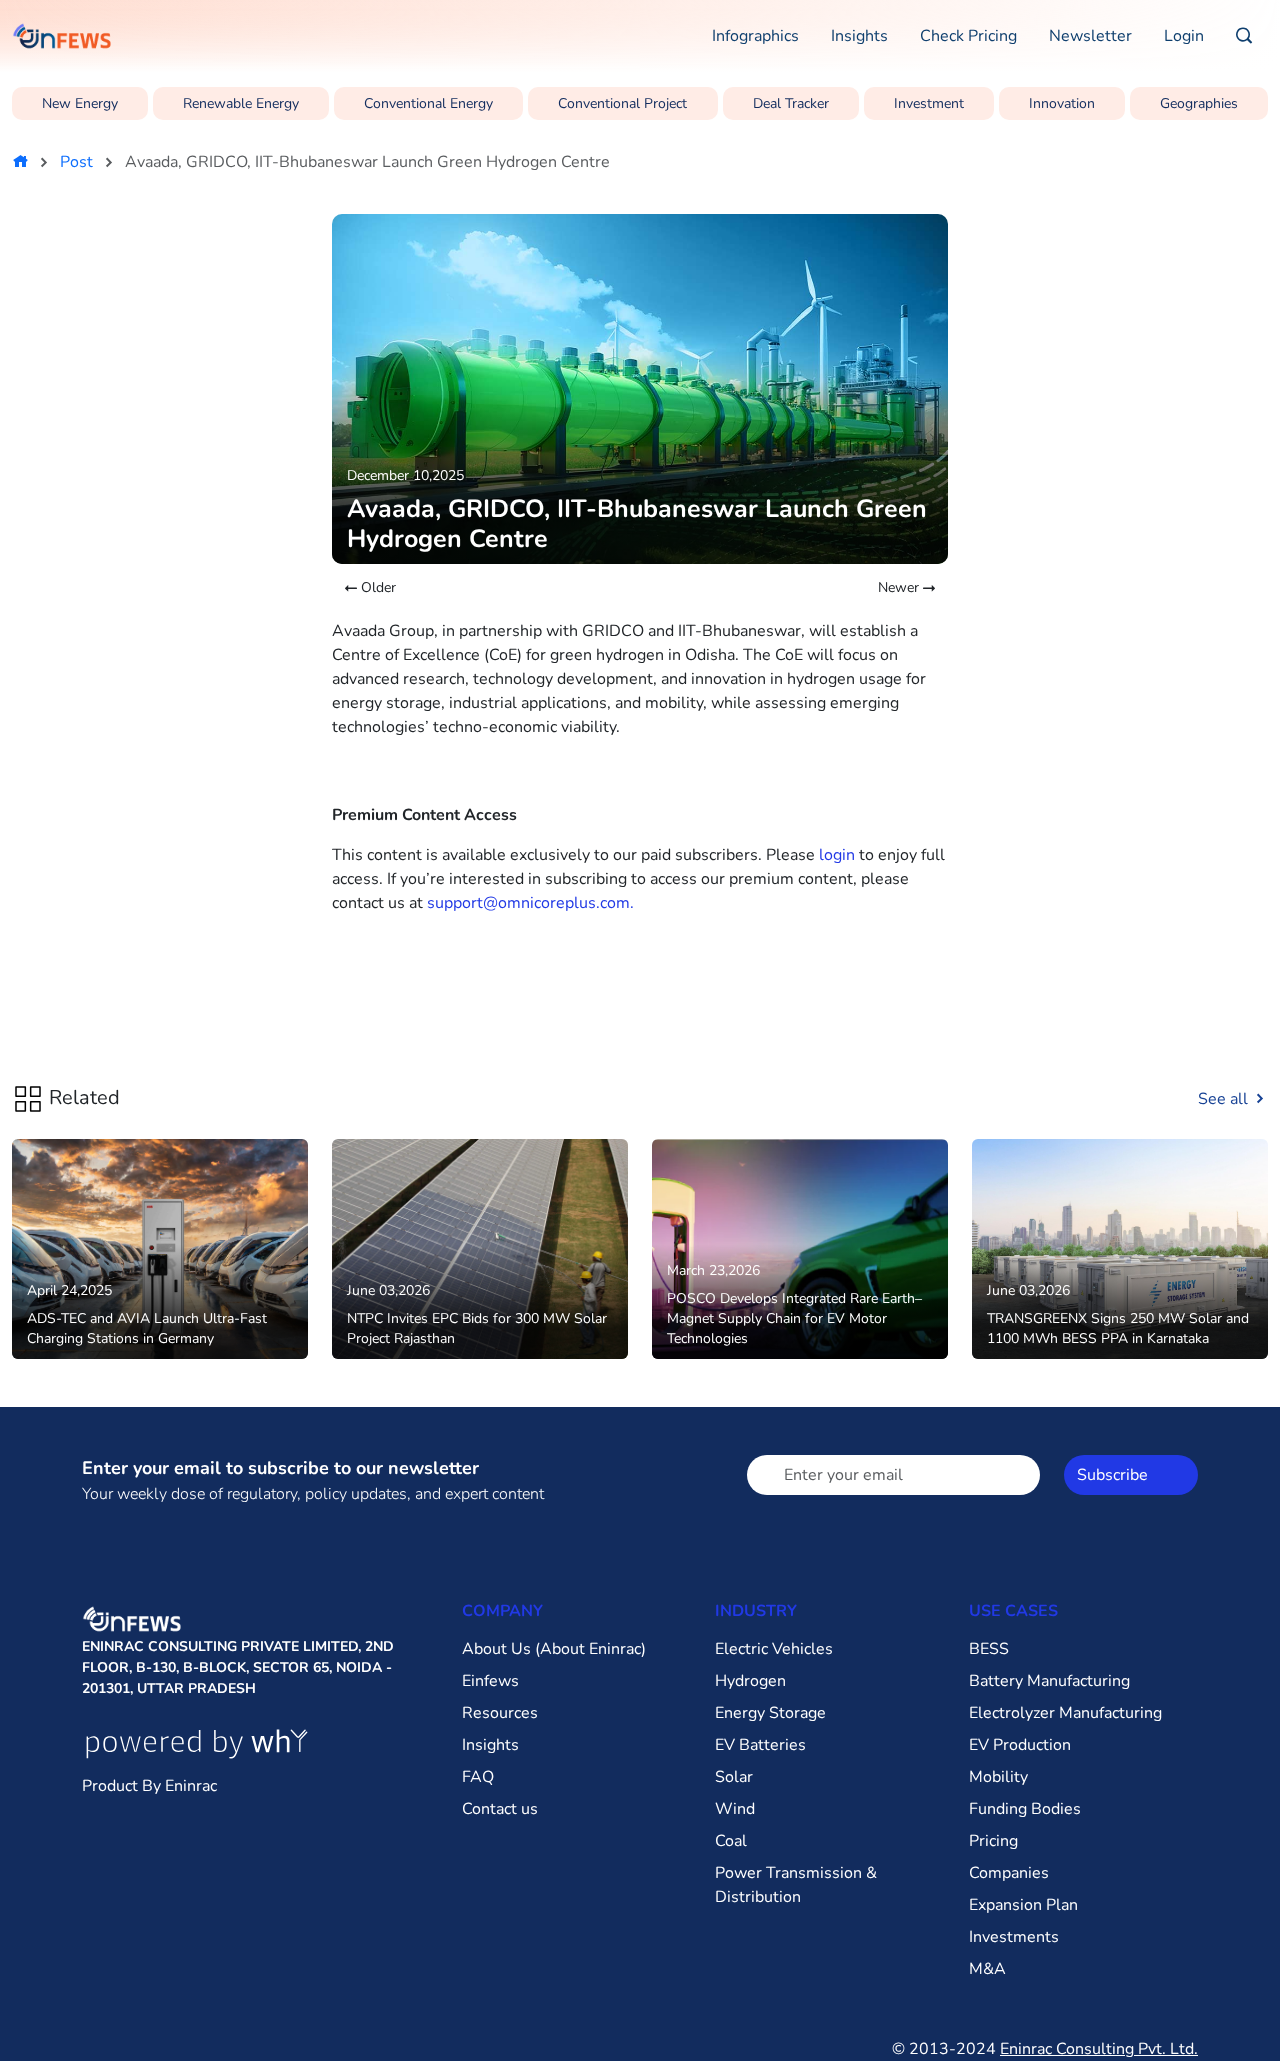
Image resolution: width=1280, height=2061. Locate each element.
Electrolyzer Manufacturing (1065, 1713)
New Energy (80, 103)
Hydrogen (750, 1681)
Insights (859, 36)
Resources (500, 1713)
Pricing (993, 1841)
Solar (734, 1777)
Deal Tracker (791, 103)
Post (76, 162)
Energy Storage (770, 1713)
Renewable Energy (241, 103)
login (837, 855)
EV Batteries (760, 1745)
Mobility (998, 1777)
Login (1184, 36)
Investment (929, 103)
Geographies (1199, 103)
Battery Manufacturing (1049, 1681)
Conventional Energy (428, 103)
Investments (1014, 1937)
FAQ (478, 1777)
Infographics (755, 36)
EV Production (1020, 1745)
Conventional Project (622, 103)
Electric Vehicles (774, 1649)
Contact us (500, 1809)
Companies (1009, 1873)
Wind (735, 1809)
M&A (987, 1969)
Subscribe (1112, 1475)
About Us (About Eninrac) (554, 1649)
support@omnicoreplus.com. (530, 903)
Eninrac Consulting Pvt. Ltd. (1099, 2049)
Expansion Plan (1023, 1905)
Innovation (1062, 103)
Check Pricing (968, 36)
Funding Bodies (1025, 1809)
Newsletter (1090, 36)
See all (1225, 1099)
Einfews (490, 1681)
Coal (731, 1841)
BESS (989, 1649)
